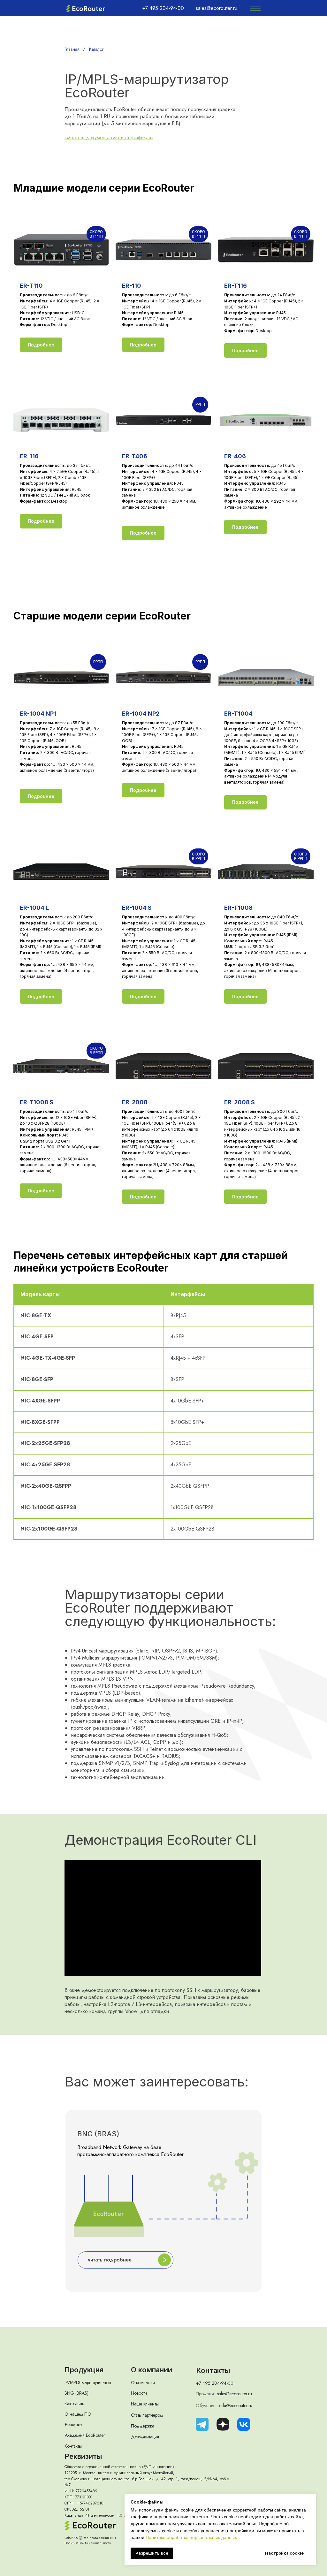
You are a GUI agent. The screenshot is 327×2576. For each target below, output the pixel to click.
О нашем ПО (78, 2414)
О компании (143, 2382)
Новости (139, 2393)
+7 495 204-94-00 (215, 2383)
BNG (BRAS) (76, 2393)
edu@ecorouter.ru (236, 2405)
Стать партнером (147, 2415)
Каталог (96, 49)
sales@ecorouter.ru (235, 2394)
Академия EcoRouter (85, 2435)
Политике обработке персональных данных (191, 2537)
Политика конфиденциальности (88, 2543)
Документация (145, 2437)
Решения (74, 2424)
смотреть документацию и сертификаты (109, 137)
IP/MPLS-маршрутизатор (88, 2382)
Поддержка (143, 2426)
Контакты (73, 2446)
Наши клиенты (145, 2404)
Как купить (74, 2404)
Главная (72, 49)
